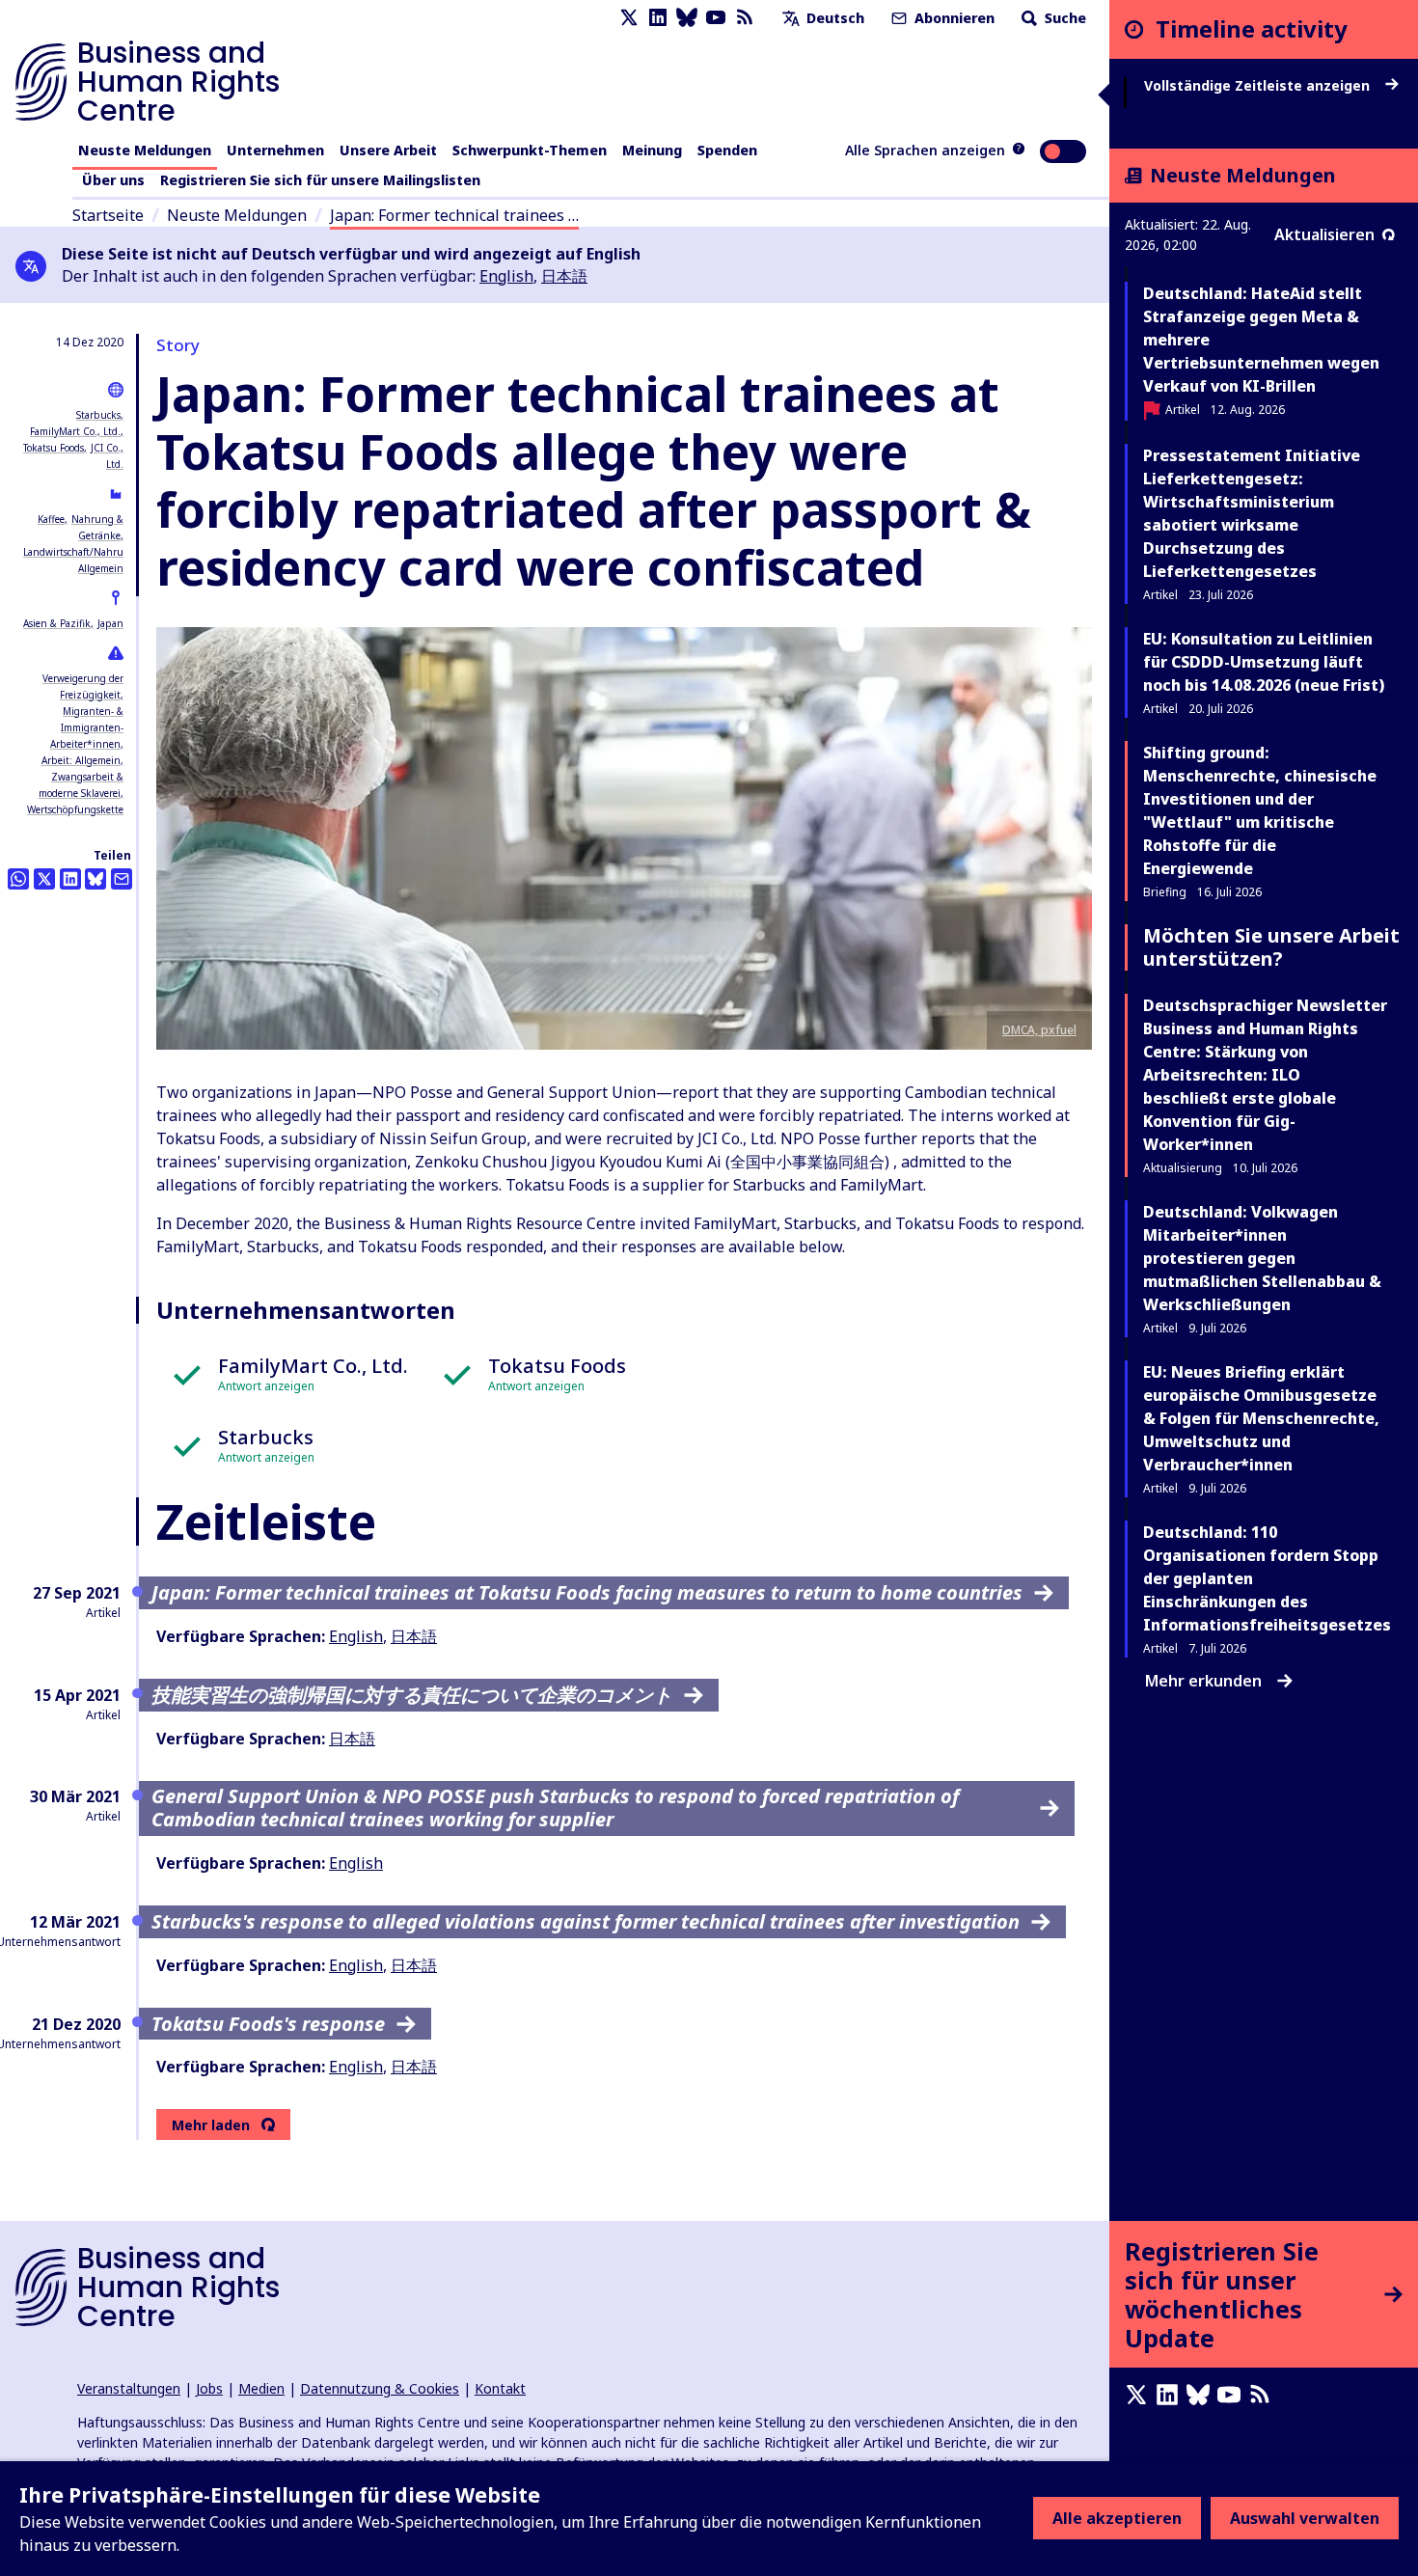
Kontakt (500, 2388)
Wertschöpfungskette (75, 809)
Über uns (113, 180)
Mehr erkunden (1203, 1681)
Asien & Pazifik (57, 623)
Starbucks (98, 415)
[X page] (629, 18)
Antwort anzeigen (266, 1386)
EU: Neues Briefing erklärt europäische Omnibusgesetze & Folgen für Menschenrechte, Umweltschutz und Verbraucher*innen (1261, 1418)
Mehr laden (211, 2125)
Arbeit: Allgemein (81, 760)
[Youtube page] (716, 18)
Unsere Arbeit (388, 150)
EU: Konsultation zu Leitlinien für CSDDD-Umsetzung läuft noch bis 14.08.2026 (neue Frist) (1264, 662)
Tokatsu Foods (54, 448)
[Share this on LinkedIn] (70, 879)
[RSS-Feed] (745, 18)
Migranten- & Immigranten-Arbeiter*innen (87, 727)
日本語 (564, 276)
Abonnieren (953, 18)
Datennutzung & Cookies (380, 2388)
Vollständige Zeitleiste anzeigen (1259, 86)
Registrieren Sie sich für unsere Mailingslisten (320, 180)
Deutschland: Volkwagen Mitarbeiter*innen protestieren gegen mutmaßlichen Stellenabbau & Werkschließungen (1262, 1258)
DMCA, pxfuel (1039, 1030)
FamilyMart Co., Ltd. (75, 431)
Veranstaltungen (129, 2388)
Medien (261, 2388)
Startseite (108, 215)
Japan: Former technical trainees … (454, 215)
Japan (110, 623)
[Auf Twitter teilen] (44, 879)
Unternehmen (275, 150)
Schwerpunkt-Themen (530, 150)
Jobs (209, 2388)
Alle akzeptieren (1117, 2518)
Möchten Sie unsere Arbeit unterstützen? (1271, 947)
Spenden (727, 150)
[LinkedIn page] (658, 18)
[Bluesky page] (687, 18)
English (506, 276)
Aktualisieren (1324, 234)
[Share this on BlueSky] (95, 879)
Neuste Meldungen (145, 150)
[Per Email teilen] (122, 879)
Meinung (652, 150)
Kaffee (51, 519)
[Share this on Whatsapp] (18, 879)
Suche (1063, 18)
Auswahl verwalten (1305, 2518)
